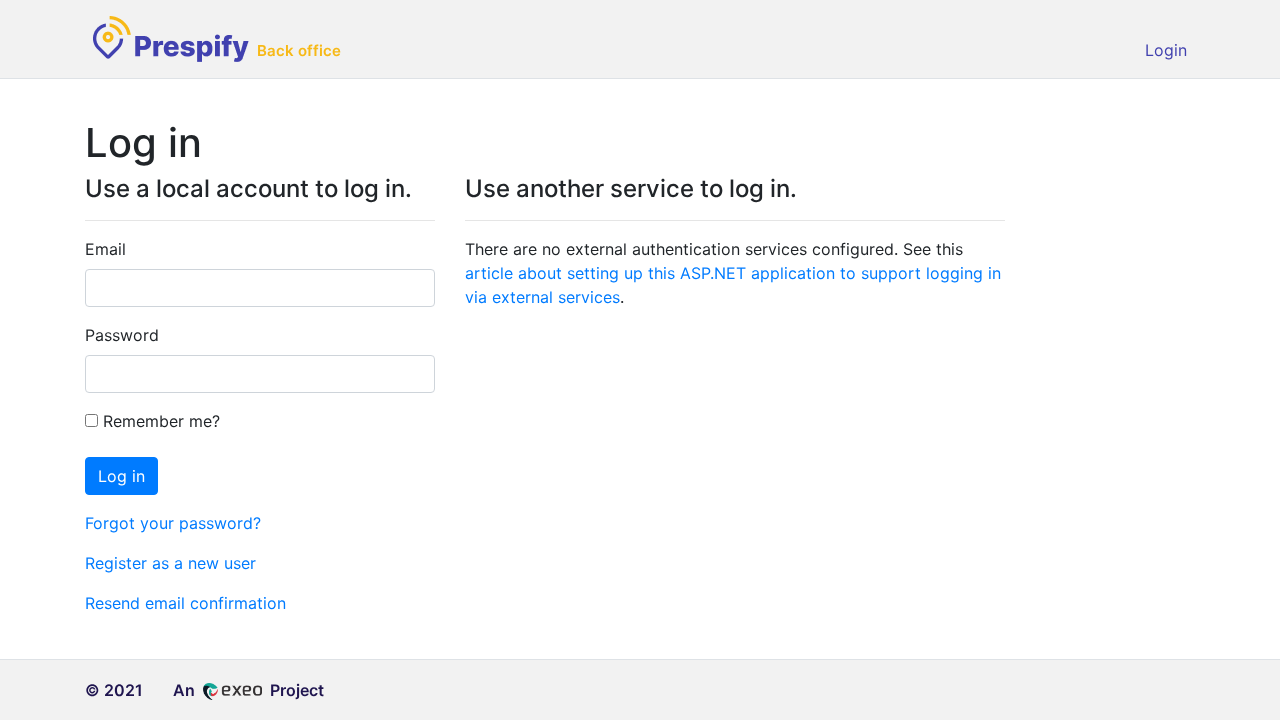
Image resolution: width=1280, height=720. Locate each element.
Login (1166, 50)
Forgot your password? (173, 523)
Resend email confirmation (185, 603)
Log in (121, 476)
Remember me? (159, 421)
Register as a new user (170, 563)
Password (122, 335)
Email (105, 249)
